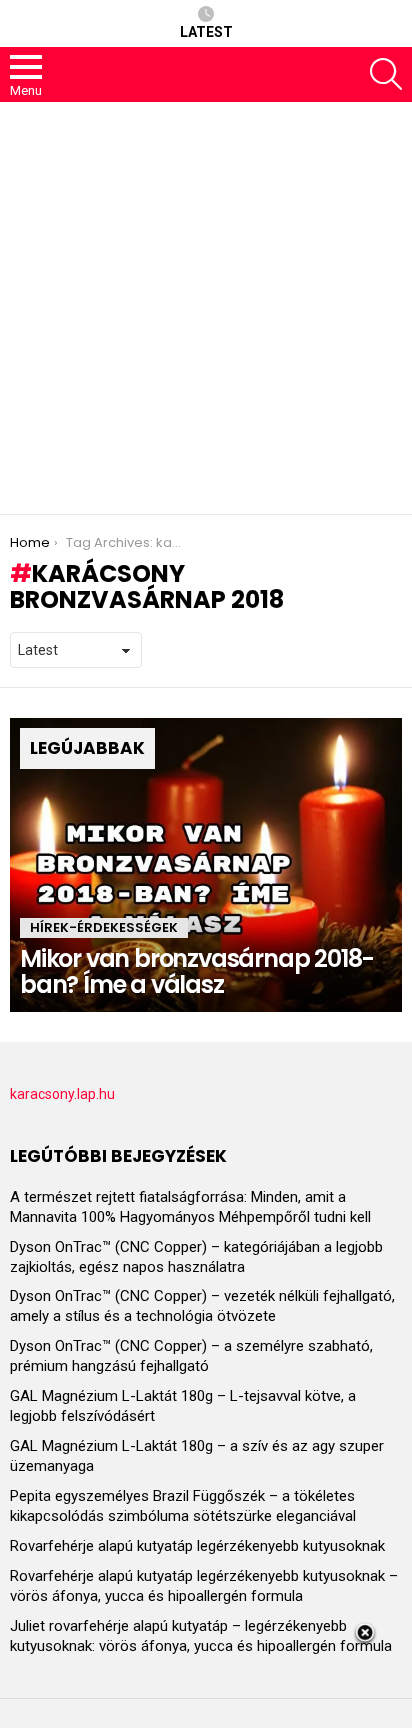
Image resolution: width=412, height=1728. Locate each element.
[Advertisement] (206, 308)
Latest (206, 32)
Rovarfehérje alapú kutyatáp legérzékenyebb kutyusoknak (197, 1546)
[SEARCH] (386, 74)
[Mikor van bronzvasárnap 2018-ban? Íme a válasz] (206, 865)
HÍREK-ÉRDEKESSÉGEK (104, 927)
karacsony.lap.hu (62, 1094)
